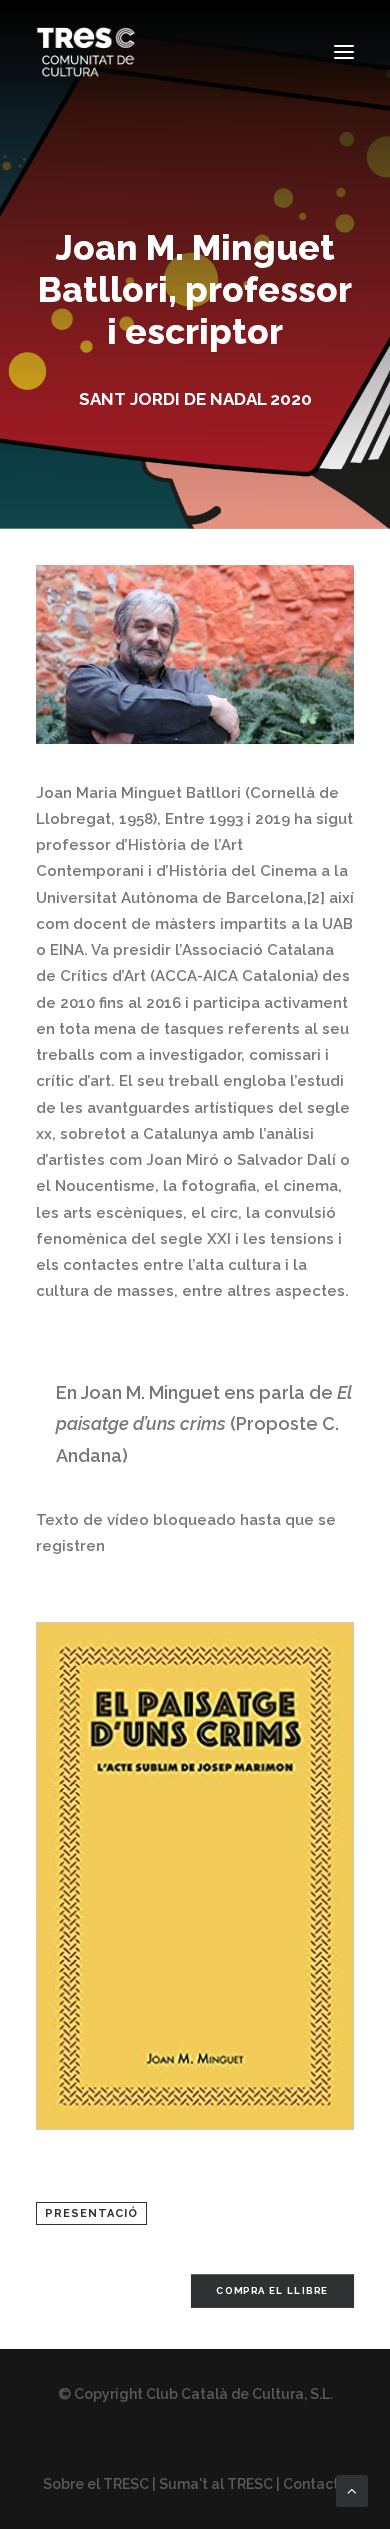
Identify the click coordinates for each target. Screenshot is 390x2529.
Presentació (91, 2213)
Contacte (315, 2484)
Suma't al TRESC (216, 2484)
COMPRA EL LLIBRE (272, 2291)
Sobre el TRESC (96, 2484)
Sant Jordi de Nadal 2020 (195, 399)
